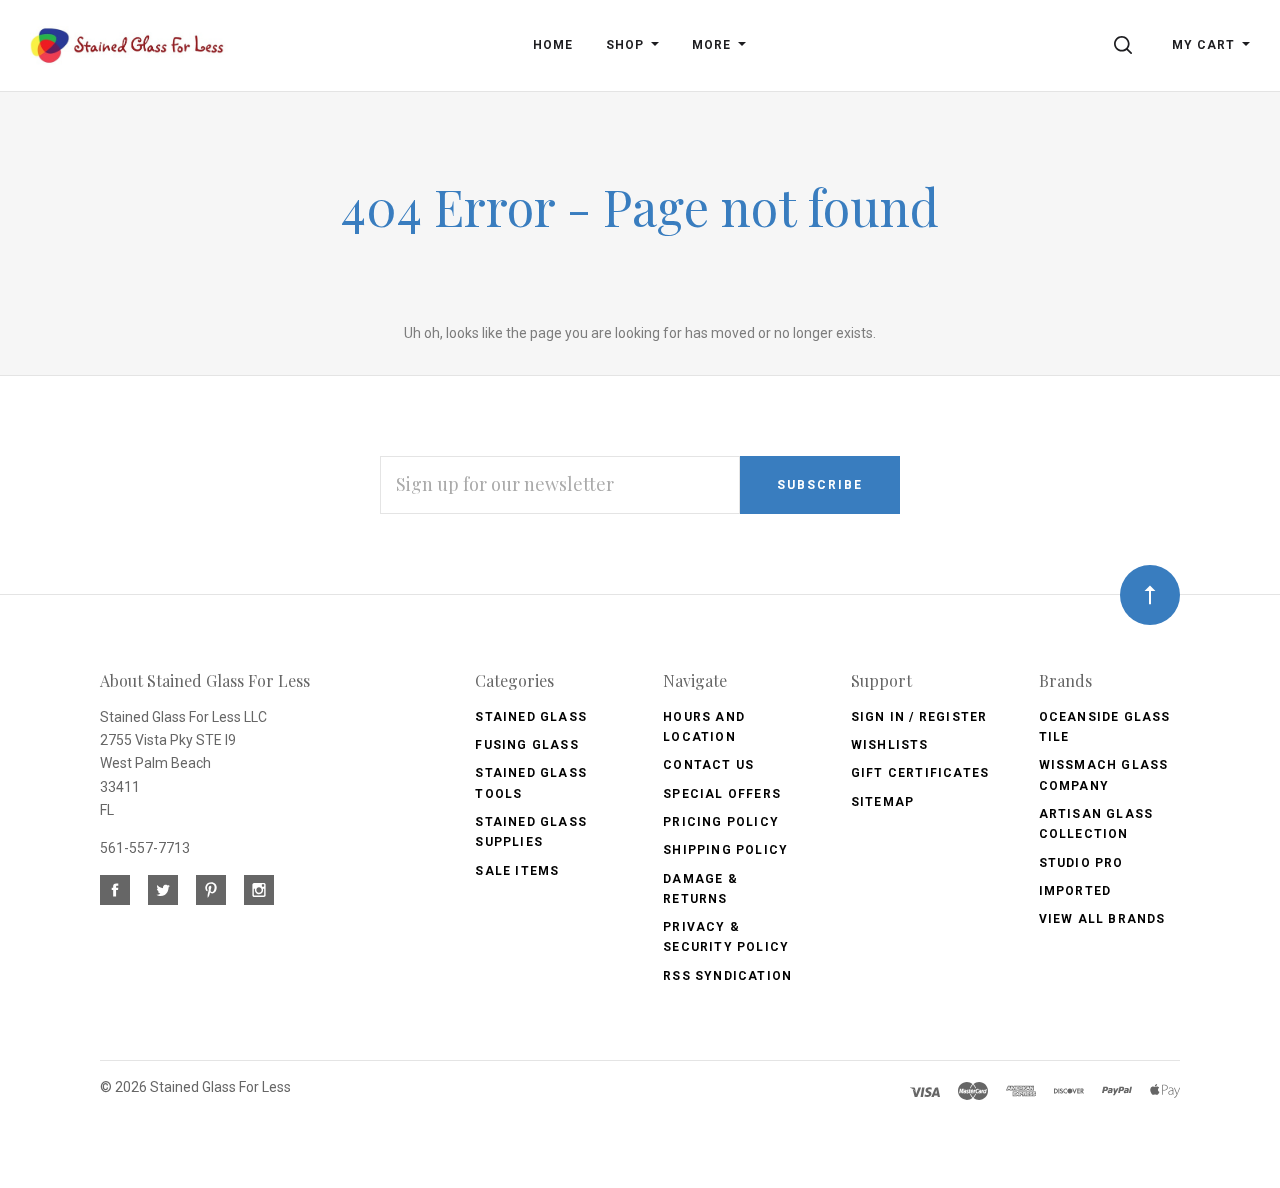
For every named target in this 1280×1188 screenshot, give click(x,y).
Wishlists (890, 745)
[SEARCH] (1126, 45)
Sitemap (882, 802)
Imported (1075, 891)
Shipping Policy (725, 850)
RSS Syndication (727, 976)
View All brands (1102, 919)
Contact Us (708, 765)
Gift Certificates (920, 773)
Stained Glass (531, 717)
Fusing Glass (526, 745)
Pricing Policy (721, 822)
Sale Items (517, 871)
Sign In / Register (919, 717)
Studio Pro (1081, 863)
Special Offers (722, 794)
